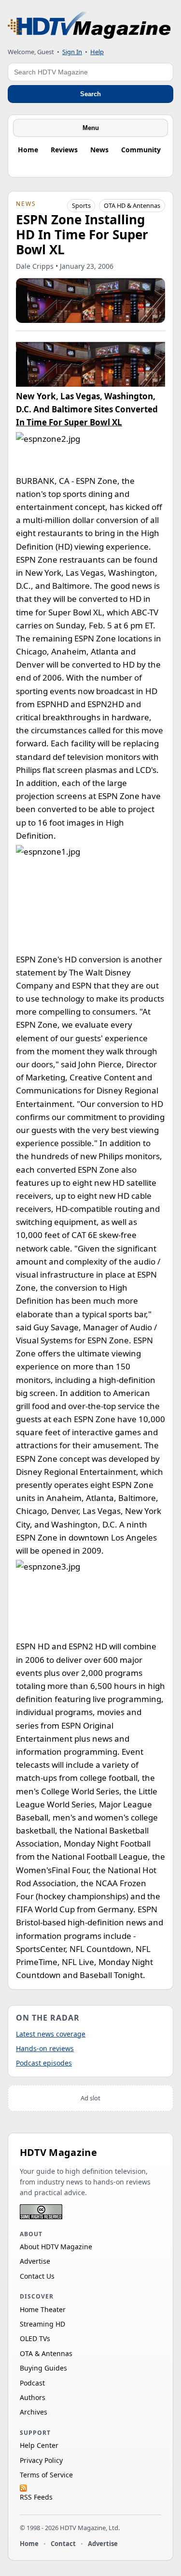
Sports (81, 205)
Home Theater (43, 2309)
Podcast (32, 2383)
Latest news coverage (51, 2034)
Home (28, 150)
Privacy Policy (41, 2460)
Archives (34, 2412)
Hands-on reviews (45, 2048)
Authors (33, 2397)
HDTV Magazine (58, 2152)
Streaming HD (42, 2324)
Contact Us (37, 2276)
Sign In (72, 52)
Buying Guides (43, 2368)
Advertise (35, 2261)
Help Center (39, 2445)
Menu (91, 128)
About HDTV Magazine (56, 2247)
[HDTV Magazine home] (89, 25)
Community (141, 150)
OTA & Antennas (46, 2353)
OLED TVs (35, 2338)
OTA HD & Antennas (132, 205)
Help (97, 52)
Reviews (64, 150)
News (99, 150)
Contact (63, 2544)
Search (90, 94)
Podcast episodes (44, 2063)
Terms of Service (46, 2475)
